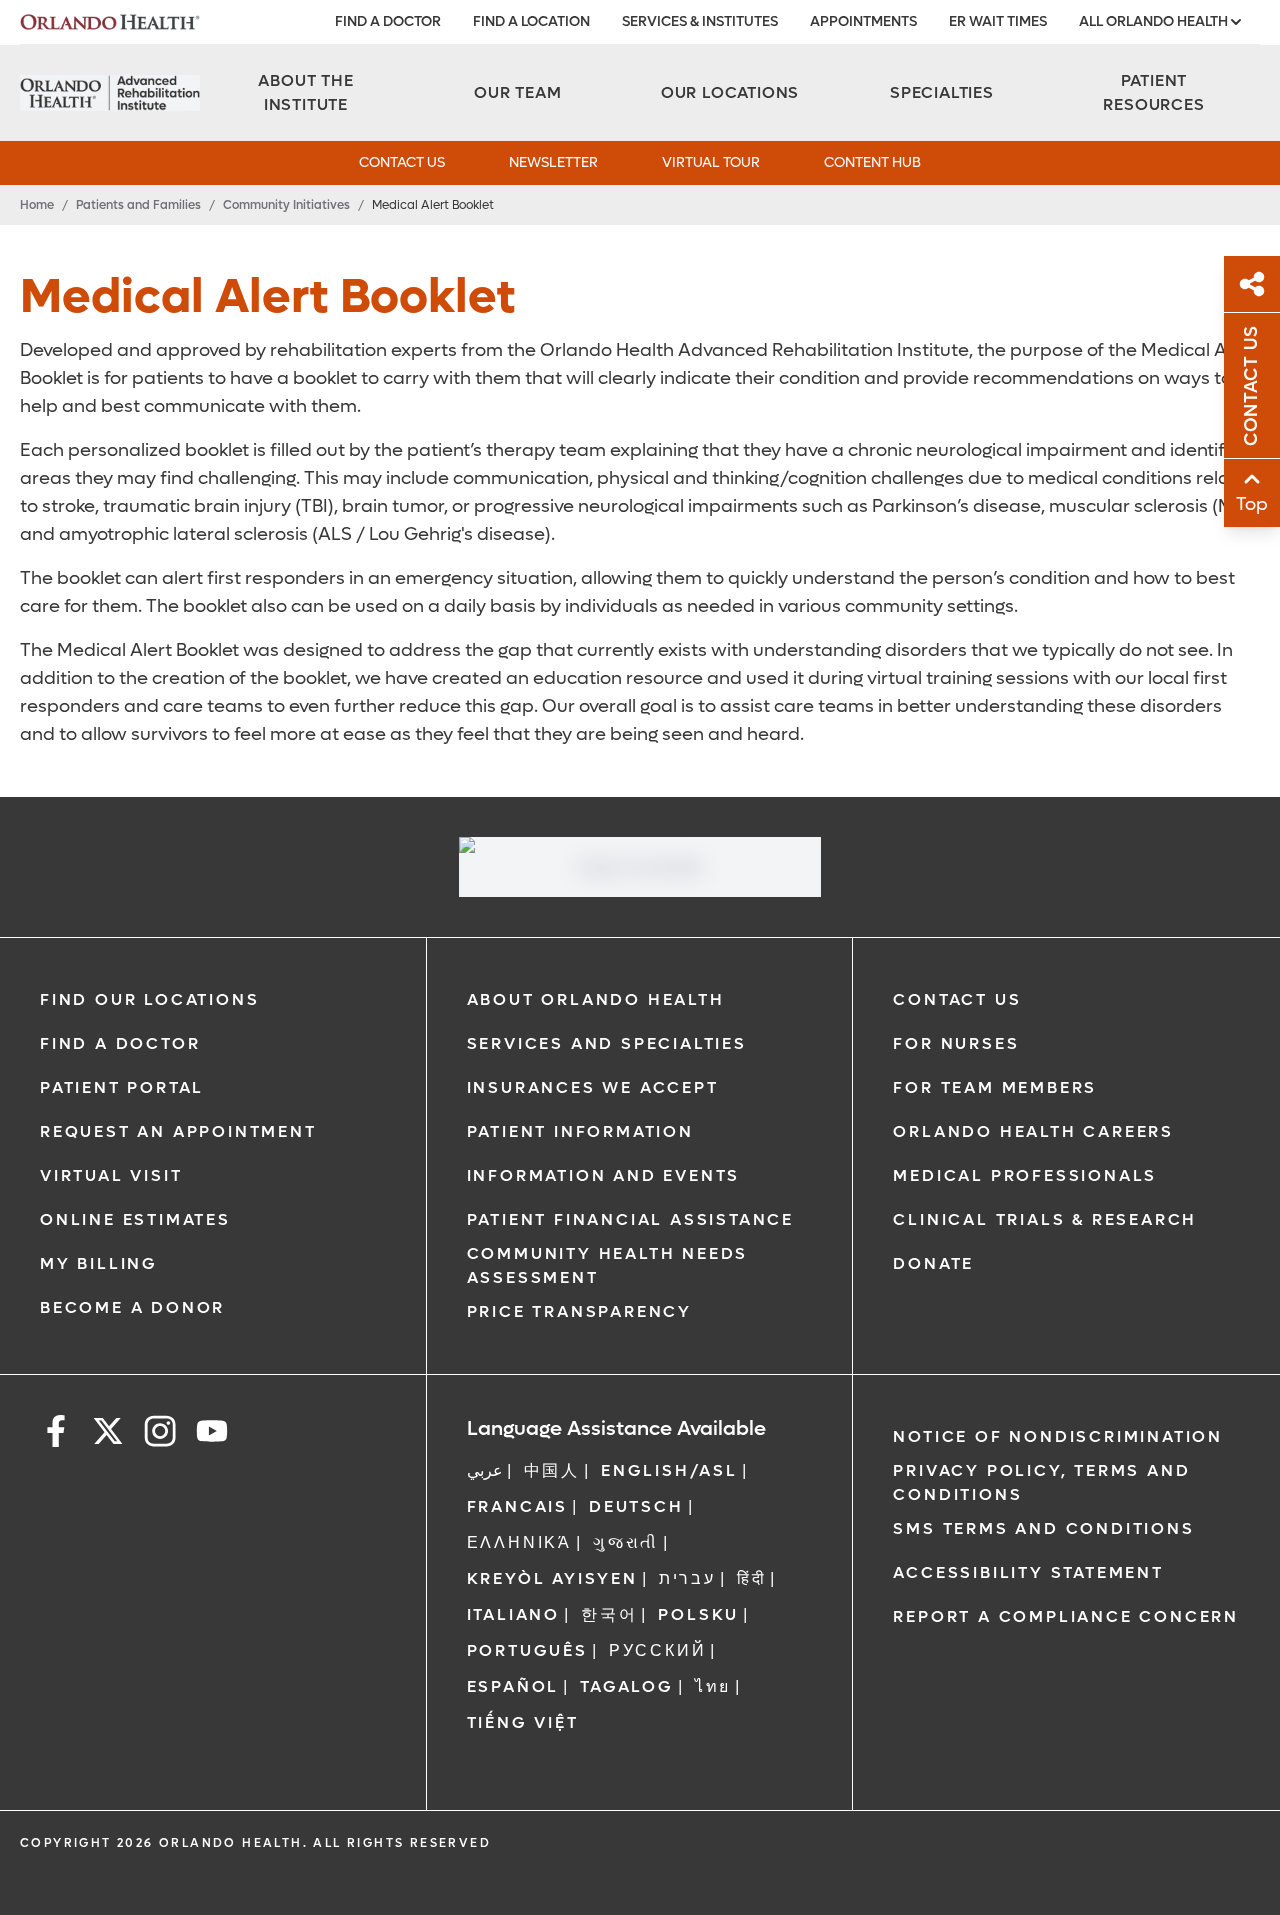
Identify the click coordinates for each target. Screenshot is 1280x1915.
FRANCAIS (517, 1506)
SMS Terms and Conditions (1043, 1528)
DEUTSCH (636, 1506)
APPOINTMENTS (863, 21)
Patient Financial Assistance (630, 1219)
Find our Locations (149, 999)
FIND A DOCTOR (388, 21)
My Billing (99, 1263)
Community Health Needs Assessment (608, 1265)
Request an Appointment (178, 1131)
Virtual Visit (111, 1175)
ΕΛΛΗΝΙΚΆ (519, 1542)
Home (37, 205)
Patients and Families (138, 205)
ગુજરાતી (626, 1542)
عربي (485, 1470)
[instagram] (160, 1434)
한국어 (609, 1614)
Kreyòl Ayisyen (552, 1578)
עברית (687, 1578)
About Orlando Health (596, 999)
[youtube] (212, 1434)
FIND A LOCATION (531, 21)
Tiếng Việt (523, 1722)
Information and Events (604, 1175)
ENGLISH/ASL (669, 1470)
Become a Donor (132, 1307)
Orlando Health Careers (1033, 1131)
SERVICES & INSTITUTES (700, 21)
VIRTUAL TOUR (711, 162)
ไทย (713, 1686)
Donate (933, 1263)
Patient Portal (122, 1087)
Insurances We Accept (593, 1087)
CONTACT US (402, 162)
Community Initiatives (286, 205)
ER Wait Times (998, 21)
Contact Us (957, 999)
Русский (658, 1650)
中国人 (552, 1470)
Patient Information (580, 1131)
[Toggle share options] (1252, 284)
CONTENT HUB (872, 162)
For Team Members (995, 1087)
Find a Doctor (120, 1043)
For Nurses (956, 1043)
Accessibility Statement (1028, 1572)
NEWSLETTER (553, 162)
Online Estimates (135, 1219)
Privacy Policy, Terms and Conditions (1041, 1482)
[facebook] (56, 1434)
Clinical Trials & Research (1045, 1219)
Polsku (698, 1614)
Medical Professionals (1025, 1175)
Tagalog (627, 1686)
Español (513, 1686)
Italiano (513, 1614)
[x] (108, 1434)
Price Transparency (579, 1311)
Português (527, 1650)
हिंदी (752, 1578)
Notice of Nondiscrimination (1058, 1436)
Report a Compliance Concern (1066, 1616)
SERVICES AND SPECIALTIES (607, 1043)
